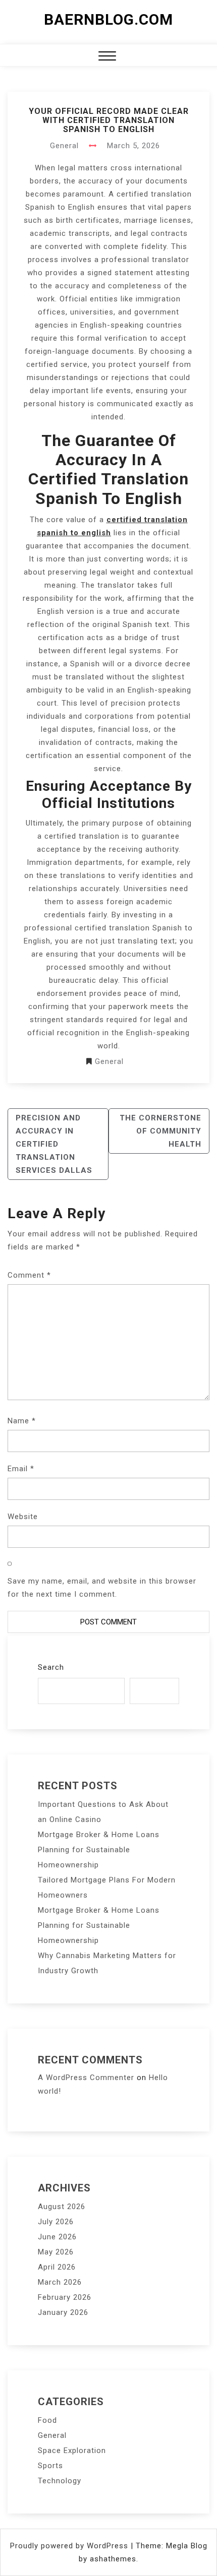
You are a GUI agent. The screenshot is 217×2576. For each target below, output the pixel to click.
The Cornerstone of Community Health (160, 1131)
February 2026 (65, 2297)
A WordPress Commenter (86, 2078)
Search (51, 1667)
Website (23, 1517)
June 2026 (57, 2237)
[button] (107, 57)
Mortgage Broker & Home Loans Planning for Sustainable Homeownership (99, 1850)
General (64, 146)
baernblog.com (108, 19)
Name (22, 1421)
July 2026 (56, 2222)
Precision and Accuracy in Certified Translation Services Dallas (54, 1144)
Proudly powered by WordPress (70, 2546)
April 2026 (57, 2267)
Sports (50, 2466)
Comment (29, 1275)
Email (21, 1469)
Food (47, 2420)
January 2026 (63, 2312)
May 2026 (56, 2252)
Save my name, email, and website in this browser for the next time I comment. (102, 1588)
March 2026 (60, 2282)
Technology (60, 2481)
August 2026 (62, 2207)
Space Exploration (72, 2451)
